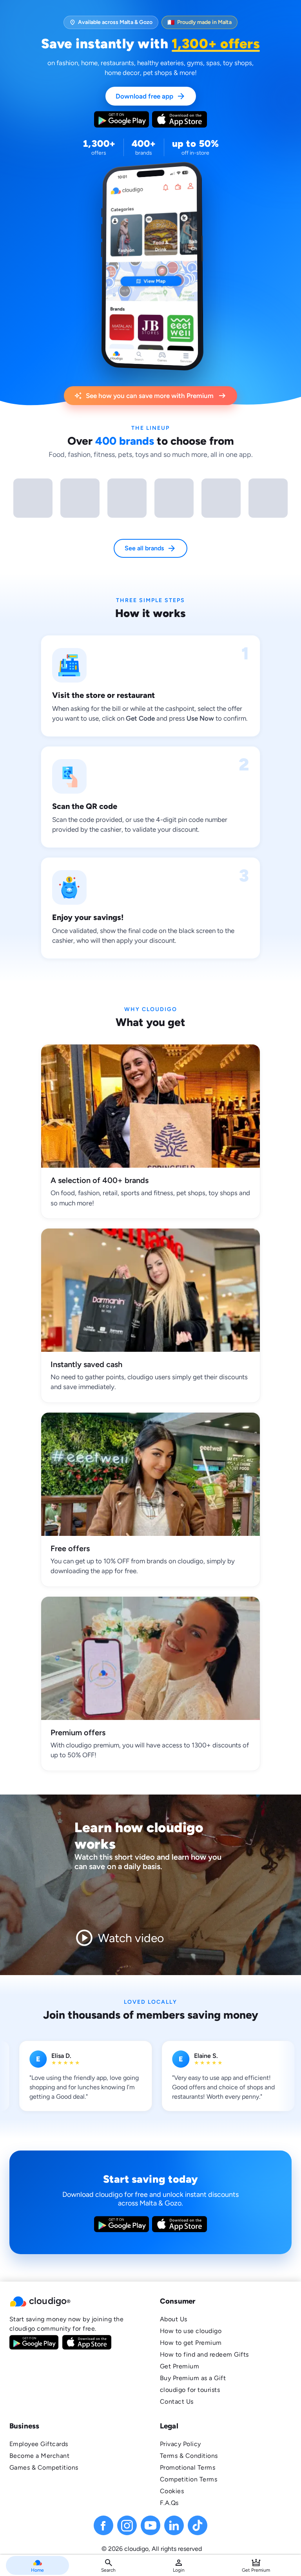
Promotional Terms (188, 2467)
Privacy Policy (180, 2444)
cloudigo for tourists (190, 2390)
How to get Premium (191, 2343)
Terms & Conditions (189, 2456)
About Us (174, 2319)
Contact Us (177, 2402)
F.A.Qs (169, 2503)
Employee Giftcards (39, 2444)
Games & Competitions (44, 2467)
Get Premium (180, 2366)
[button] (75, 2301)
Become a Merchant (39, 2456)
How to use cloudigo (191, 2331)
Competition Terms (189, 2479)
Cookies (172, 2491)
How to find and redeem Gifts (204, 2354)
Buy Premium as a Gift (193, 2378)
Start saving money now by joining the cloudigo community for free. (66, 2324)
